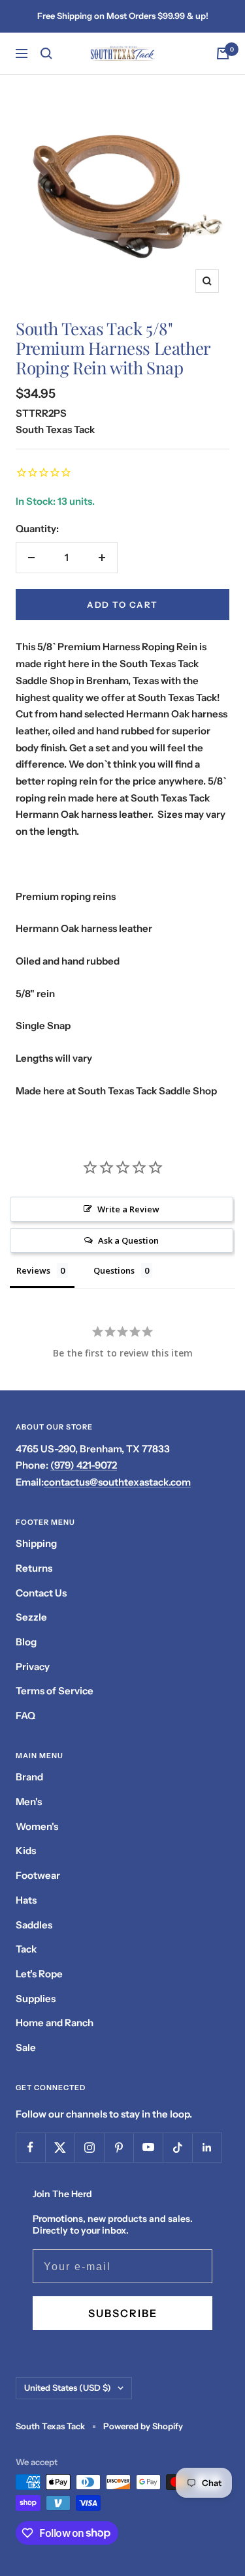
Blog (26, 1642)
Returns (34, 1568)
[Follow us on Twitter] (60, 2147)
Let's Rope (39, 1974)
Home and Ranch (55, 2023)
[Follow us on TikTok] (177, 2147)
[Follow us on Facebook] (30, 2147)
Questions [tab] (114, 1270)
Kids (26, 1850)
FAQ (25, 1715)
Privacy (33, 1667)
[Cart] (223, 53)
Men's (29, 1802)
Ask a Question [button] (128, 1240)
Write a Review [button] (128, 1209)
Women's (37, 1826)
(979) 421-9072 (84, 1465)
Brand (29, 1777)
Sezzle (31, 1617)
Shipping (36, 1543)
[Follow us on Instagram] (89, 2147)
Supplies (36, 1999)
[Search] (46, 53)
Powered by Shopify (143, 2426)
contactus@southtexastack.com (117, 1482)
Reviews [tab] (33, 1270)
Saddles (34, 1925)
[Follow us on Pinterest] (119, 2147)
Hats (26, 1900)
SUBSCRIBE (123, 2313)
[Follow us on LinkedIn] (207, 2147)
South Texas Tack (55, 429)
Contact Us (41, 1593)
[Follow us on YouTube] (148, 2147)
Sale (26, 2047)
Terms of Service (55, 1691)
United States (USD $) (68, 2388)
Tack (26, 1949)
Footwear (38, 1875)
